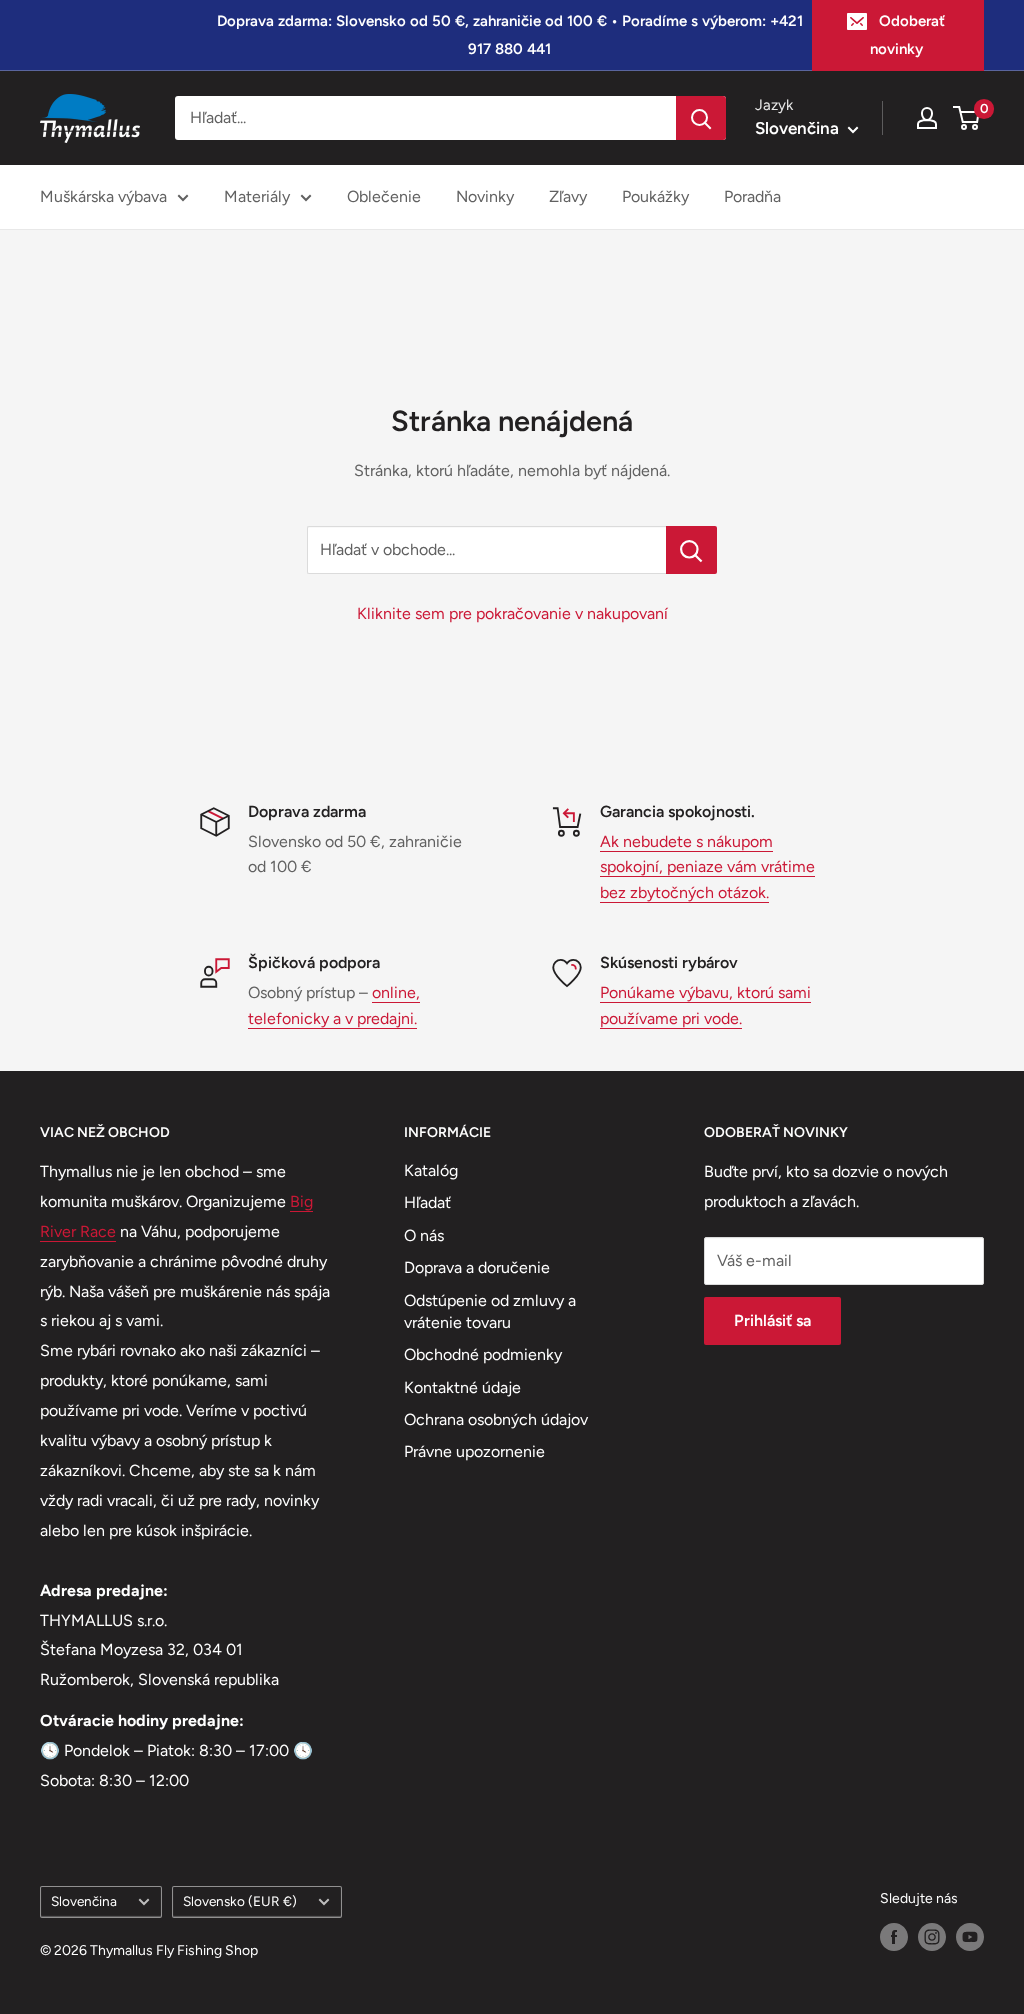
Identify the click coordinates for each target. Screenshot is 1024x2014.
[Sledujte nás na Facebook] (894, 1937)
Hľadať (427, 1202)
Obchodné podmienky (483, 1354)
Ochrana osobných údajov (496, 1419)
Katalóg (431, 1170)
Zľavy (568, 196)
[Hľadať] (701, 118)
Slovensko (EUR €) (240, 1901)
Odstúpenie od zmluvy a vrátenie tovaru (490, 1311)
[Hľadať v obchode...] (691, 550)
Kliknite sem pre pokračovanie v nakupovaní (512, 613)
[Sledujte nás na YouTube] (970, 1937)
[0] (967, 118)
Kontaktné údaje (462, 1387)
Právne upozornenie (474, 1451)
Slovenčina (84, 1901)
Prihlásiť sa (772, 1320)
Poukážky (655, 196)
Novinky (485, 196)
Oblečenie (384, 196)
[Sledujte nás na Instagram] (932, 1937)
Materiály (257, 196)
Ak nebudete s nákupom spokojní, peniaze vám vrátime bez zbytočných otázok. (707, 867)
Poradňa (752, 196)
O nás (424, 1235)
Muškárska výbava (103, 196)
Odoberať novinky (908, 35)
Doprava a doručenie (477, 1267)
